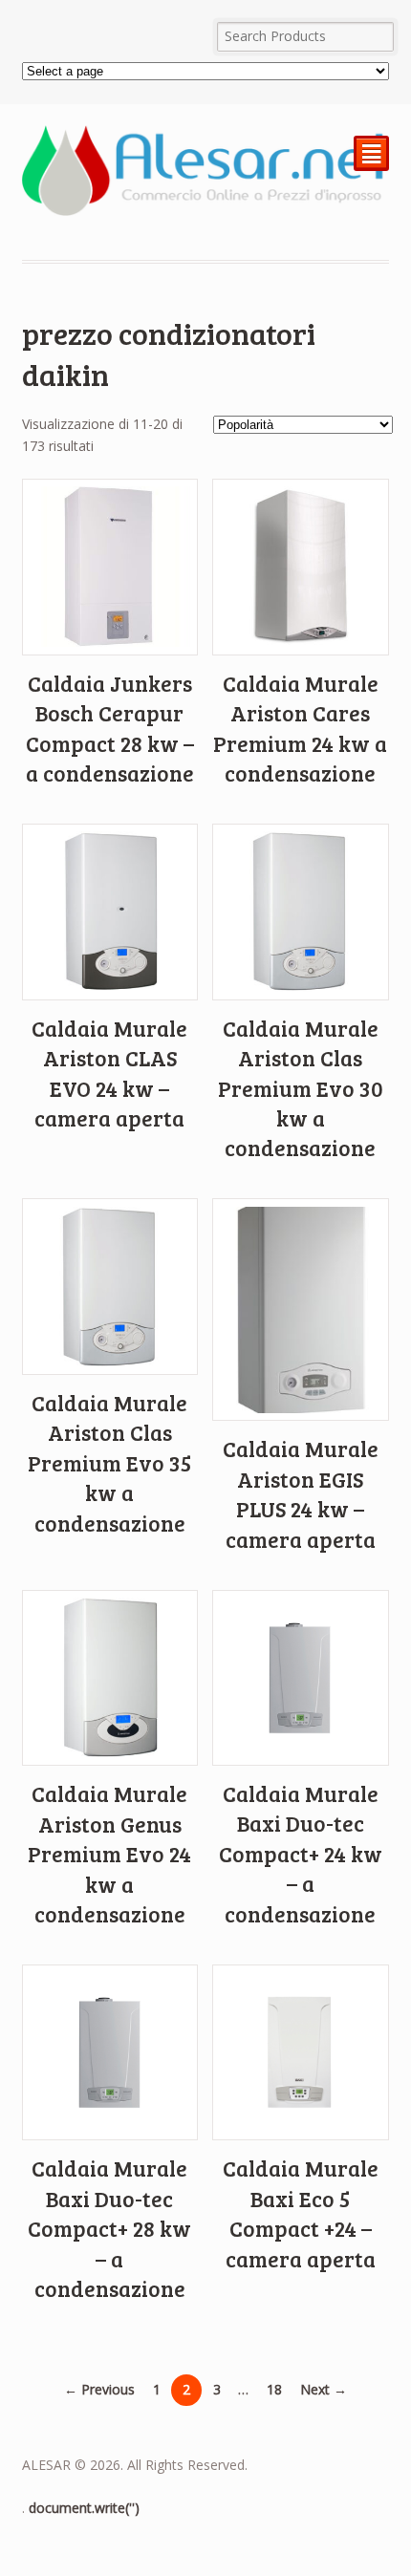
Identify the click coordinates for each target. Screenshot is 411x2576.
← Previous (99, 2389)
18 (274, 2389)
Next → (324, 2389)
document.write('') (84, 2508)
